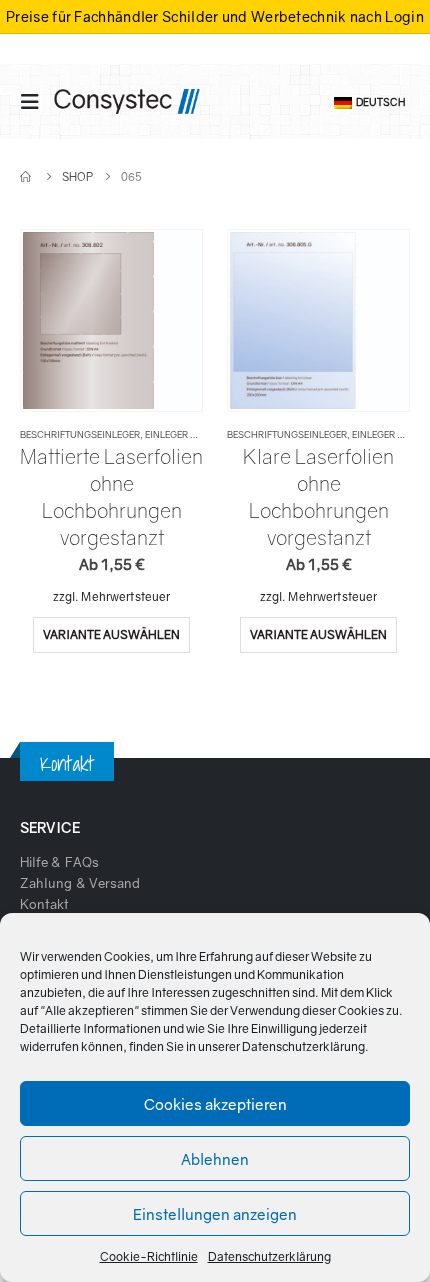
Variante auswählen (111, 634)
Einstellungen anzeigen (215, 1214)
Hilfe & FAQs (59, 862)
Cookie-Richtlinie (149, 1256)
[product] (111, 320)
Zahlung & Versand (80, 883)
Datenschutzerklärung (303, 1046)
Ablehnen (215, 1159)
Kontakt (44, 904)
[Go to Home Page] (27, 176)
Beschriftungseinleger (80, 434)
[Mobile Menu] (36, 101)
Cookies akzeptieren (215, 1104)
